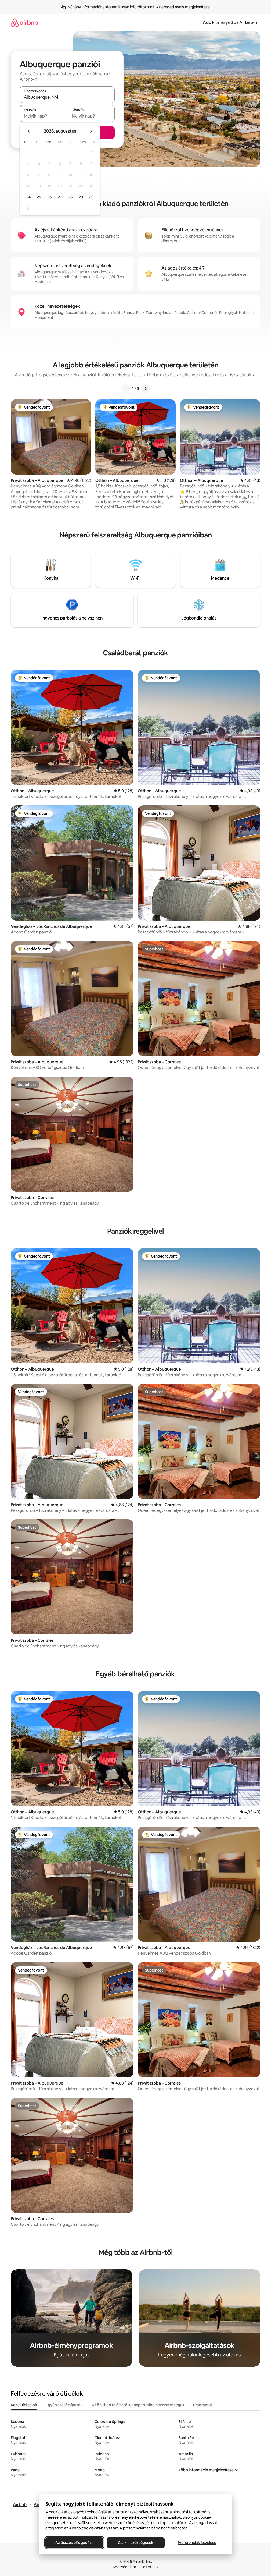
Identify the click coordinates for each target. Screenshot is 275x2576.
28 (70, 197)
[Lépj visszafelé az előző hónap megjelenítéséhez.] (29, 131)
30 (91, 197)
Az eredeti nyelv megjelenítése (183, 7)
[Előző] (126, 388)
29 (81, 197)
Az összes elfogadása (74, 2543)
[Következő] (146, 388)
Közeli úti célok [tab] (24, 2405)
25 (39, 197)
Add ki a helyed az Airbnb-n (230, 22)
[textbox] (43, 116)
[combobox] (67, 97)
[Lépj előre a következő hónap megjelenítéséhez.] (91, 131)
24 (28, 197)
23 (91, 186)
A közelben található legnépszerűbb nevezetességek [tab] (138, 2405)
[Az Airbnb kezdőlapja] (24, 22)
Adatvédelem (124, 2567)
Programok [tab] (203, 2405)
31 (28, 208)
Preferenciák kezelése (197, 2543)
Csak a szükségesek (136, 2543)
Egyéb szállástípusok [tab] (64, 2405)
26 (49, 197)
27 (60, 197)
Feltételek (150, 2567)
